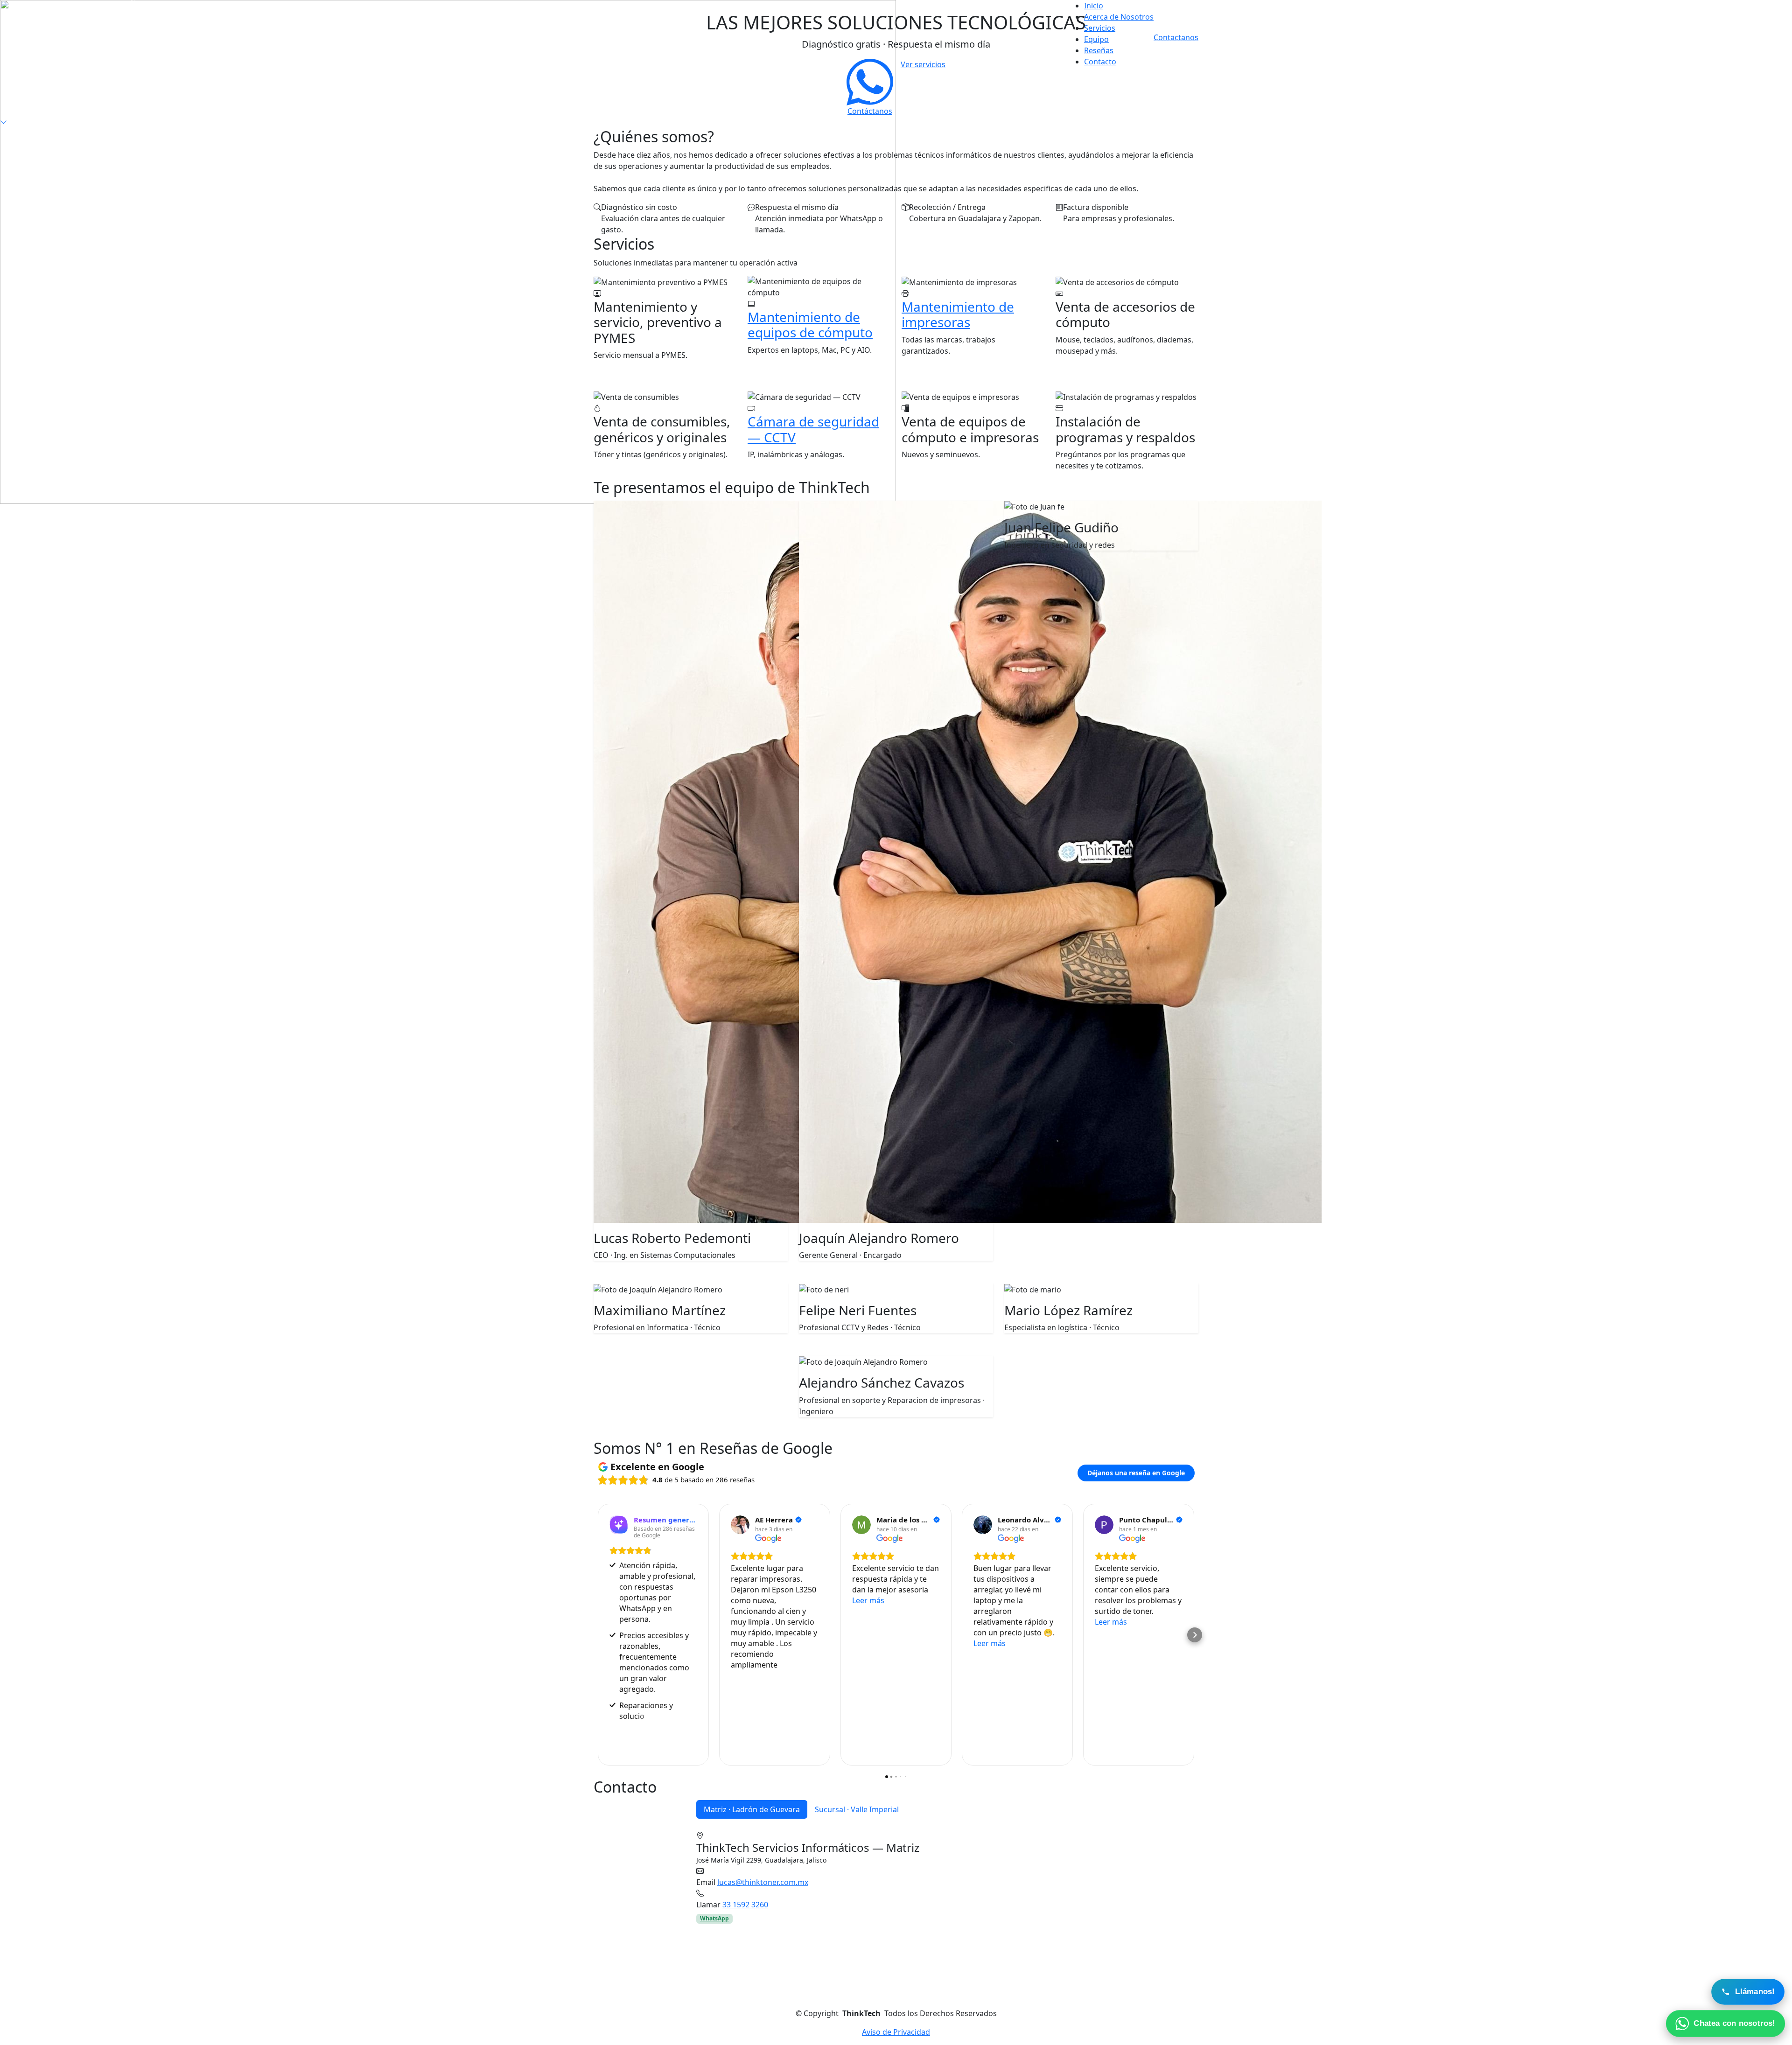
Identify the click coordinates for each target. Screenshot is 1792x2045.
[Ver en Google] (740, 1525)
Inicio (1094, 6)
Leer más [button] (868, 1600)
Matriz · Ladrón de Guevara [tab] (752, 1809)
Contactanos (1176, 37)
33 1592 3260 (745, 1905)
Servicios (1100, 28)
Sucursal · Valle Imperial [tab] (857, 1809)
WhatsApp (714, 1918)
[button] (597, 1635)
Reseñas (1099, 50)
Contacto (1100, 62)
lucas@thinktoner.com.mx (763, 1882)
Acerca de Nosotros (1119, 17)
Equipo (1096, 39)
